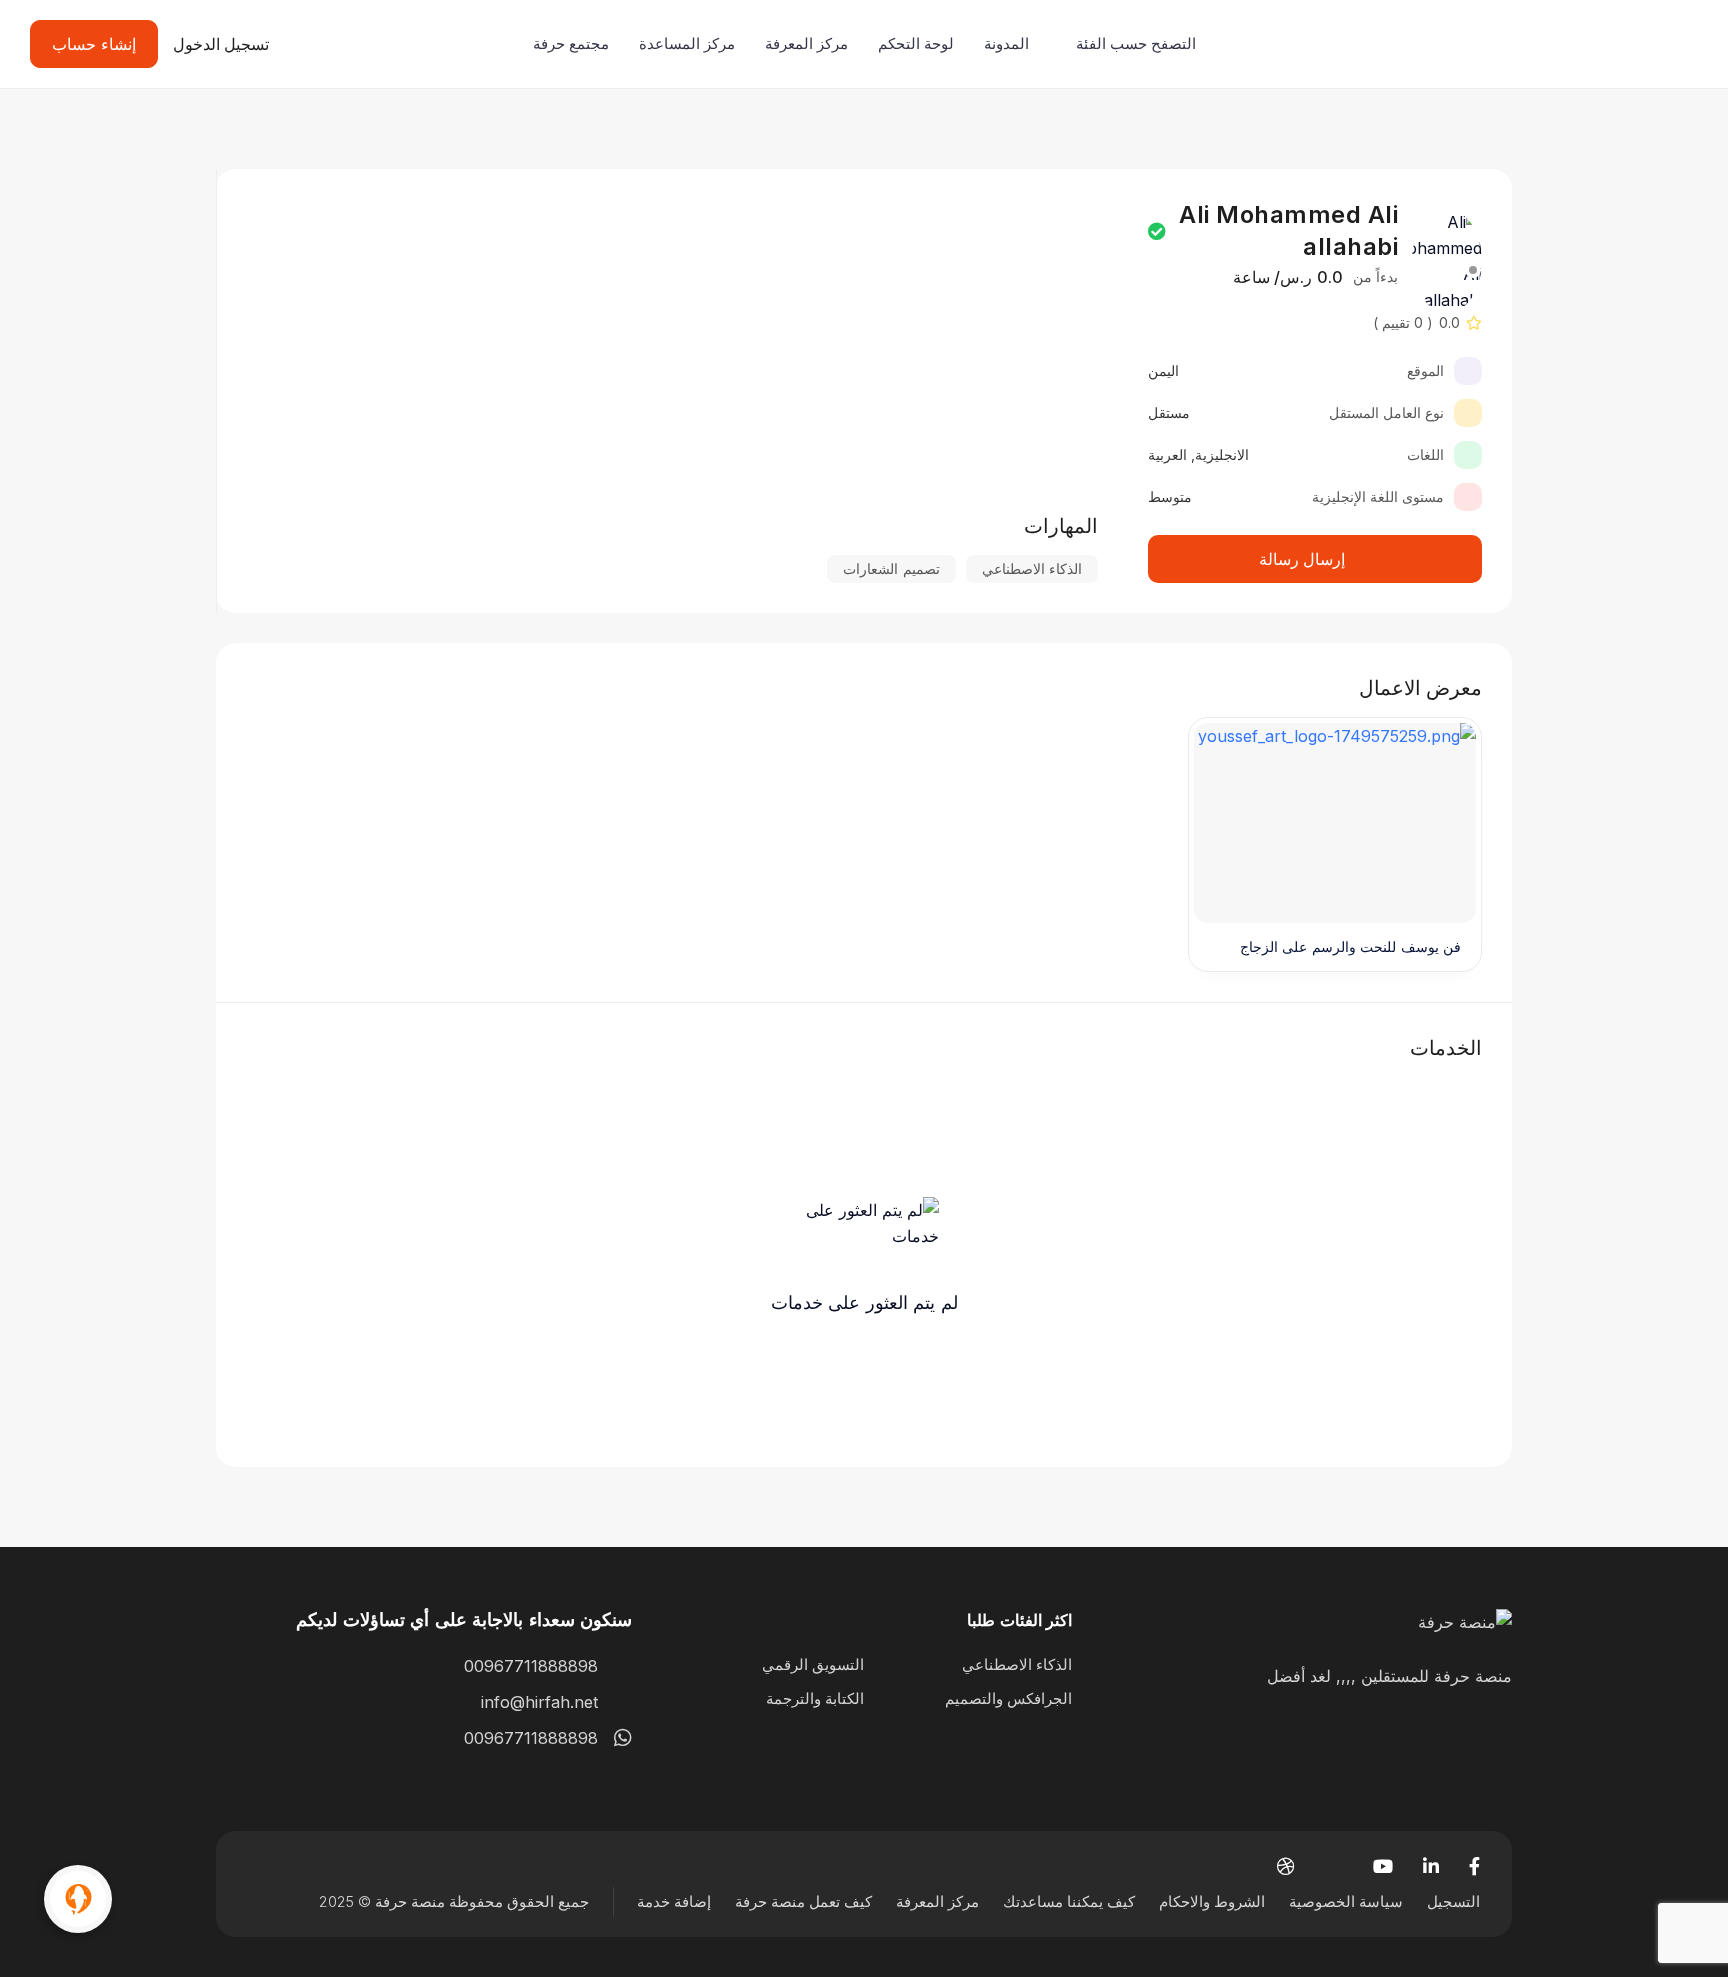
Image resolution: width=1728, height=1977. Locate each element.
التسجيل (1453, 1901)
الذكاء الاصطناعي (1017, 1664)
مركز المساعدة (687, 43)
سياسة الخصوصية (1346, 1901)
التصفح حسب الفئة (1136, 43)
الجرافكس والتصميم (1008, 1698)
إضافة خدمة (674, 1901)
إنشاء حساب (94, 44)
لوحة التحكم (916, 43)
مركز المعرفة (806, 43)
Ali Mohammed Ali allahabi (1288, 230)
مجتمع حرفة (571, 43)
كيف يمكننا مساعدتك (1069, 1901)
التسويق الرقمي (813, 1664)
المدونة (1006, 43)
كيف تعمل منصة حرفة (803, 1901)
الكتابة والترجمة (815, 1698)
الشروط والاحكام (1212, 1901)
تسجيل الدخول (221, 44)
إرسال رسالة (1302, 559)
